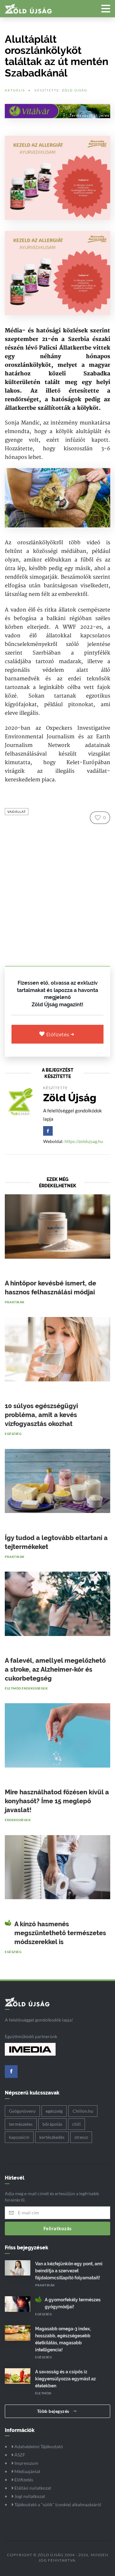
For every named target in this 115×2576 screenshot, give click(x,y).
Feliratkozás (58, 2228)
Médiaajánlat (27, 2471)
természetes (21, 2124)
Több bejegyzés (54, 2411)
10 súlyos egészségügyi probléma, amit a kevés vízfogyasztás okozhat (41, 1415)
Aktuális (15, 90)
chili (77, 2124)
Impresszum (26, 2463)
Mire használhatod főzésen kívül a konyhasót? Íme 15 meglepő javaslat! (57, 1801)
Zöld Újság (75, 90)
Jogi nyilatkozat (29, 2496)
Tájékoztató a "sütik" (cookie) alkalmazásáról (57, 2504)
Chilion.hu (83, 2111)
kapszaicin (19, 2137)
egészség (54, 2111)
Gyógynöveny (22, 2111)
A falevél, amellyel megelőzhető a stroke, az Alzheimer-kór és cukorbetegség (55, 1669)
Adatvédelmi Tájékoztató (38, 2446)
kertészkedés (52, 2137)
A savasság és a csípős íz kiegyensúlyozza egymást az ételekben (65, 2379)
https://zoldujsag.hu (84, 1141)
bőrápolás (52, 2124)
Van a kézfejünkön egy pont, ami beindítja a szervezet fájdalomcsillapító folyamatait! (69, 2271)
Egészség (13, 1434)
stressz (81, 2137)
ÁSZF (19, 2455)
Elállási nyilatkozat (32, 2488)
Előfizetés (59, 1035)
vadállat (17, 812)
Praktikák (15, 1302)
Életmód (13, 1688)
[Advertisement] (57, 893)
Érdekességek (35, 1688)
